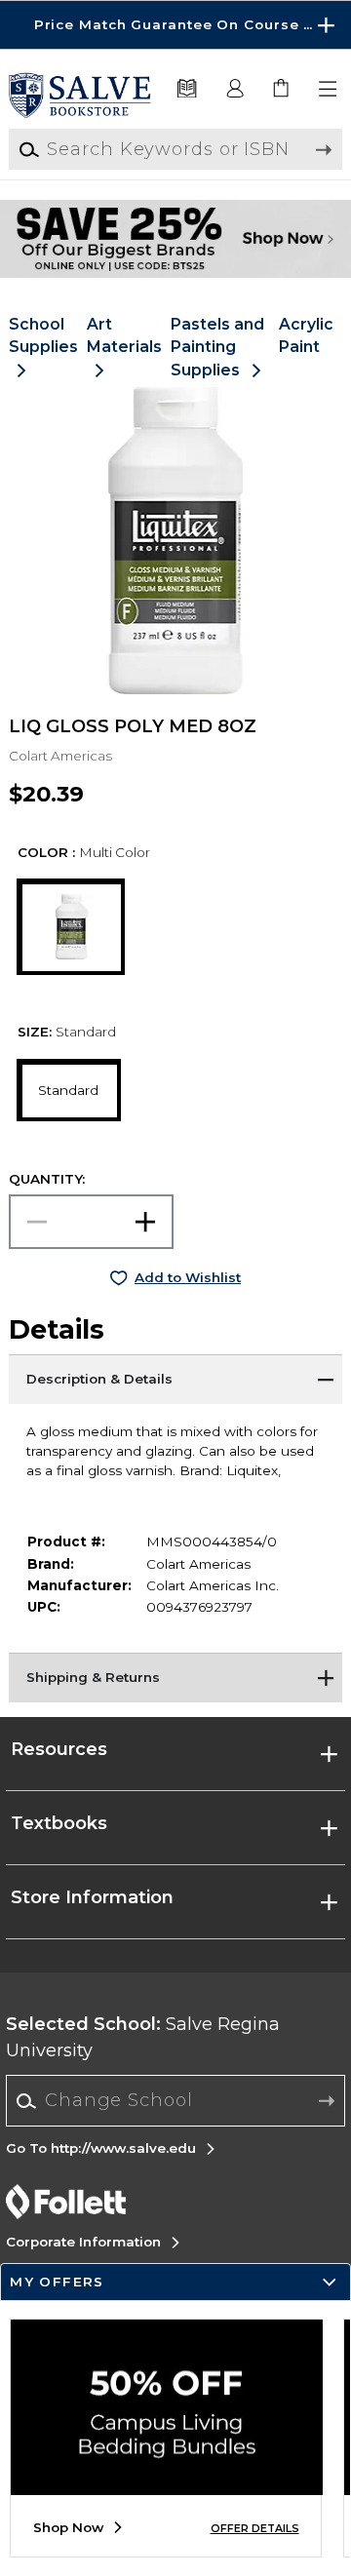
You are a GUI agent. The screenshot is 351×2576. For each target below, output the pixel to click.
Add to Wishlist (188, 1277)
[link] (282, 89)
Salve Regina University (143, 2037)
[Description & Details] (175, 1379)
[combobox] (176, 2101)
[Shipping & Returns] (175, 1677)
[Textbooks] (186, 89)
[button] (175, 25)
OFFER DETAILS (255, 2529)
